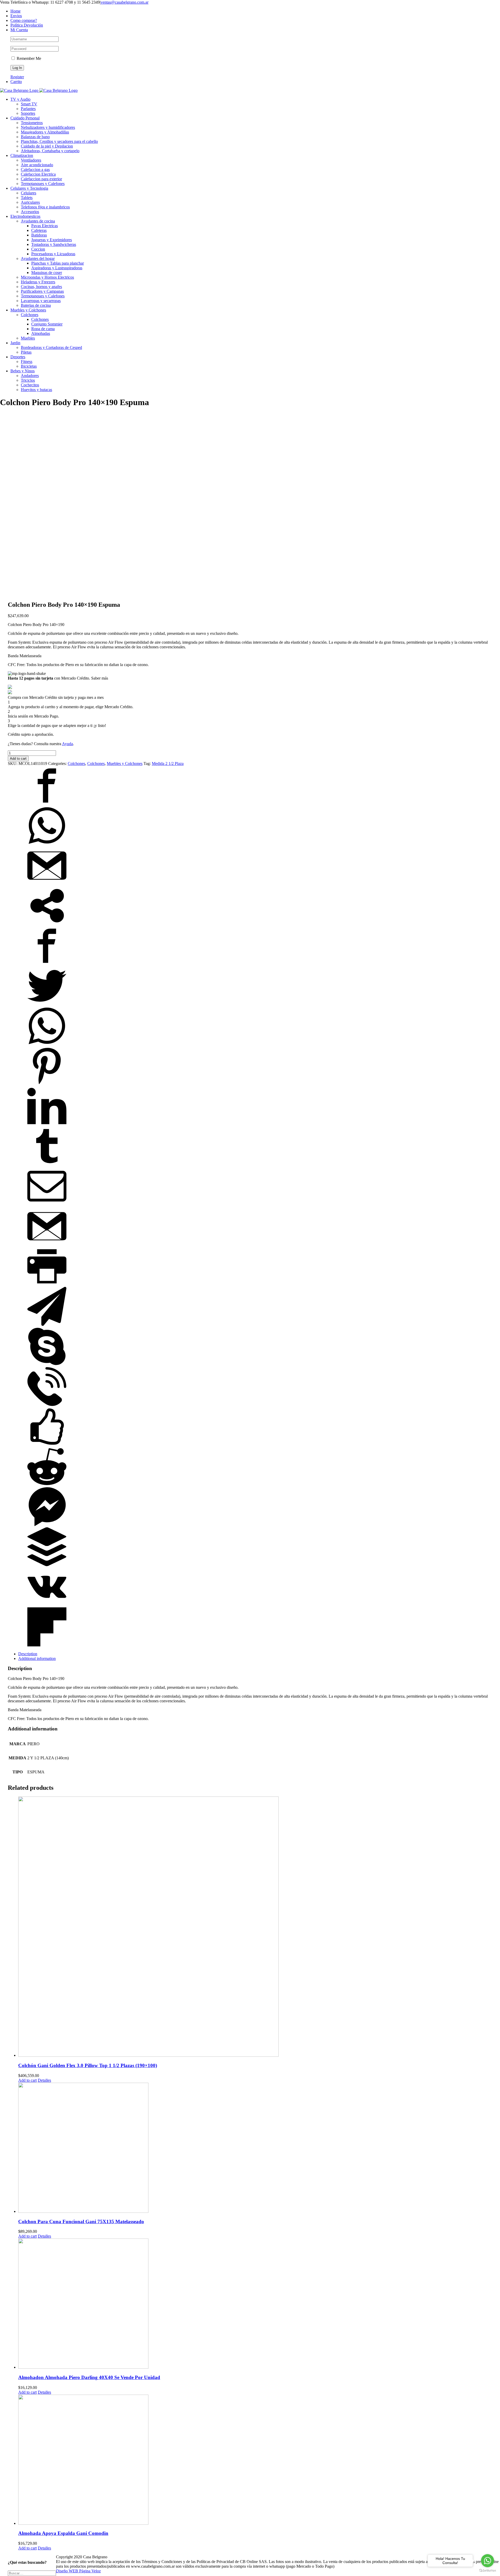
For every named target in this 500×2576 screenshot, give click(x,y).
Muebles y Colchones (125, 763)
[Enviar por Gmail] (47, 884)
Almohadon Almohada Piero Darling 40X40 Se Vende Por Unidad (89, 2377)
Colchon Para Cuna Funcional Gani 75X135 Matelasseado (81, 2222)
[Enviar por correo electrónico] (47, 1204)
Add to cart (18, 759)
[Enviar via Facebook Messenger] (47, 1525)
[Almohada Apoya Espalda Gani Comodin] (255, 2460)
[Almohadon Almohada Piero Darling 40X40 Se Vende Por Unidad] (255, 2304)
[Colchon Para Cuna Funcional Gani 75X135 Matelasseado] (255, 2148)
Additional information (37, 1658)
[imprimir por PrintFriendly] (47, 1284)
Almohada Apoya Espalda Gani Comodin (63, 2533)
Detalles (44, 2080)
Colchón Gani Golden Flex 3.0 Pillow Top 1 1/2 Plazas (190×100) (88, 2065)
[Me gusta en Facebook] (47, 1445)
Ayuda (67, 744)
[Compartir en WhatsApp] (47, 844)
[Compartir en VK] (47, 1605)
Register (17, 77)
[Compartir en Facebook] (47, 804)
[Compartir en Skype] (47, 1364)
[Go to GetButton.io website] (488, 2571)
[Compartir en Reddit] (47, 1485)
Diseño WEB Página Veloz (78, 2571)
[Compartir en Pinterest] (47, 1084)
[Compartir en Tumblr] (47, 1164)
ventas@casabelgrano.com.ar (124, 2)
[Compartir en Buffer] (47, 1565)
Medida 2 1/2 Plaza (168, 763)
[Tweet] (47, 1004)
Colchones (76, 763)
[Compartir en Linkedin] (47, 1124)
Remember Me (28, 58)
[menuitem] (255, 11)
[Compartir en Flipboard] (47, 1645)
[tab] (255, 1654)
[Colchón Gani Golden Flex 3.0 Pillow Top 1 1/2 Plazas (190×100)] (255, 1927)
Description (28, 1654)
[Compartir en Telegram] (47, 1324)
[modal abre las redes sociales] (47, 924)
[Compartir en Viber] (47, 1405)
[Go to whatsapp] (488, 2561)
